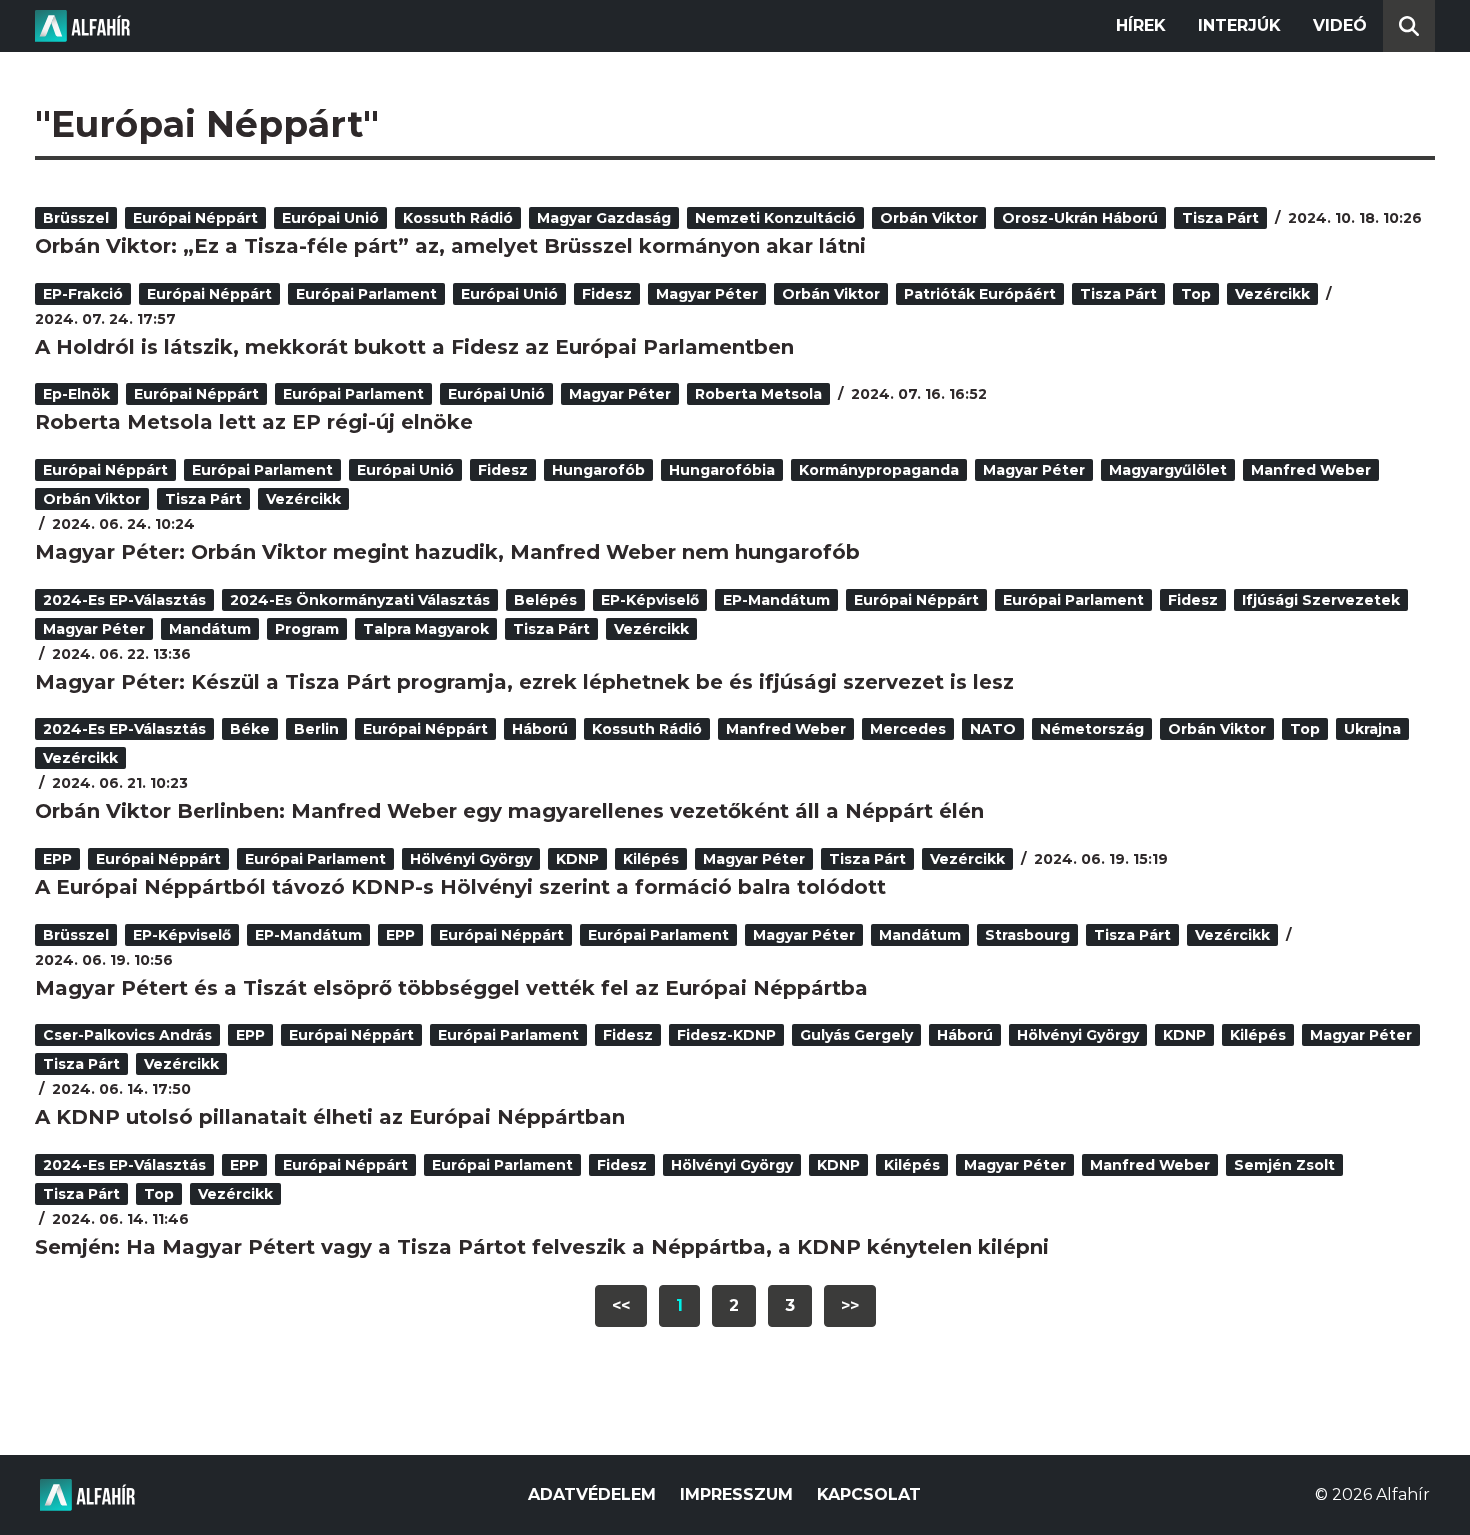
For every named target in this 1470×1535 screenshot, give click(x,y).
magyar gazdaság (604, 218)
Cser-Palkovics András (127, 1035)
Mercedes (908, 729)
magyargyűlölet (1168, 470)
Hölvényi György (471, 859)
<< (621, 1305)
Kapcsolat (869, 1494)
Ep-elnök (76, 394)
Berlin (316, 729)
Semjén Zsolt (1284, 1165)
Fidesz (607, 294)
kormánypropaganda (879, 470)
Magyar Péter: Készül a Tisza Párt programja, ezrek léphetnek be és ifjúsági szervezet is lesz (524, 682)
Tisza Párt (1220, 218)
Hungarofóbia (722, 470)
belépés (545, 600)
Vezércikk (1272, 294)
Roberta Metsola (758, 394)
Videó (1340, 25)
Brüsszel (76, 218)
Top (1196, 294)
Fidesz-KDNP (726, 1035)
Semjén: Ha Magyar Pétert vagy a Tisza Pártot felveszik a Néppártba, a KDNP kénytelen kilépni (542, 1247)
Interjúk (1239, 25)
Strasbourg (1027, 935)
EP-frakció (83, 294)
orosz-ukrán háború (1080, 218)
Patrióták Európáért (980, 294)
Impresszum (736, 1494)
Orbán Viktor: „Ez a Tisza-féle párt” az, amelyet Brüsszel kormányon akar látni (450, 246)
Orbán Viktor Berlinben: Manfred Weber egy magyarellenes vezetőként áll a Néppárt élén (509, 811)
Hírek (1141, 25)
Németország (1092, 729)
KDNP (577, 859)
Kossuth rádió (458, 218)
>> (850, 1305)
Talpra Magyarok (426, 629)
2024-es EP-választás (124, 600)
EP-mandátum (776, 600)
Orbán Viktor (929, 218)
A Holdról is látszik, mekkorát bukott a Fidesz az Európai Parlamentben (414, 347)
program (307, 629)
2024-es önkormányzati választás (360, 600)
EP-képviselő (650, 600)
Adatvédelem (592, 1494)
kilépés (651, 859)
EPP (57, 859)
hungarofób (598, 470)
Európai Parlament (366, 294)
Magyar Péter (707, 294)
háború (540, 729)
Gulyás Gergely (856, 1035)
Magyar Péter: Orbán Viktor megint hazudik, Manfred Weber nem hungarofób (447, 552)
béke (250, 729)
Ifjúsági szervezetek (1321, 600)
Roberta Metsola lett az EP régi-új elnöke (254, 422)
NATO (993, 729)
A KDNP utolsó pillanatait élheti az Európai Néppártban (330, 1117)
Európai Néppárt (195, 218)
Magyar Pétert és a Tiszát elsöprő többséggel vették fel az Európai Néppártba (451, 988)
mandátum (210, 629)
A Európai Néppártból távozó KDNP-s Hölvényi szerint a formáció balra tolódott (460, 887)
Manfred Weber (1311, 470)
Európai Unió (330, 218)
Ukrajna (1372, 729)
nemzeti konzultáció (775, 218)
